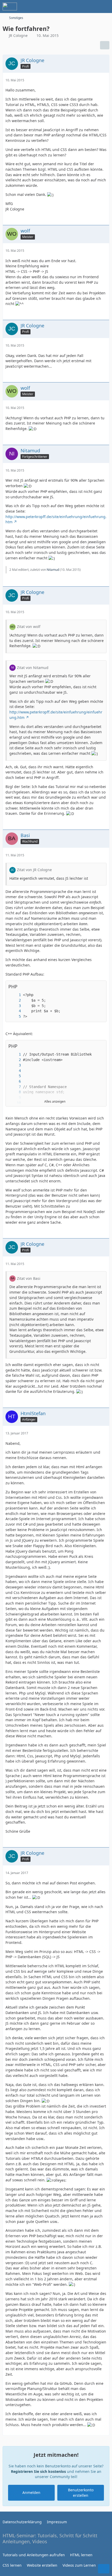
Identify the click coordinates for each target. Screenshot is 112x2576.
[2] (15, 1000)
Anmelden (31, 2492)
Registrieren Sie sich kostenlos (38, 2471)
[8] (15, 1092)
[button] (92, 1046)
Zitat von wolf (29, 627)
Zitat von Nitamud (33, 668)
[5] (15, 1017)
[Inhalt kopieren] (100, 986)
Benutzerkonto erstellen (81, 2493)
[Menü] (105, 6)
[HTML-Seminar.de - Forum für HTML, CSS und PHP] (10, 6)
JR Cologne (18, 35)
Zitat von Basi (29, 1278)
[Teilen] (105, 45)
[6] (15, 1081)
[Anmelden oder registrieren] (92, 6)
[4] (15, 1011)
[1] (15, 995)
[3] (15, 1006)
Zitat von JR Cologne (34, 870)
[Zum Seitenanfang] (104, 2569)
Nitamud (53, 570)
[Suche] (79, 6)
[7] (15, 1087)
